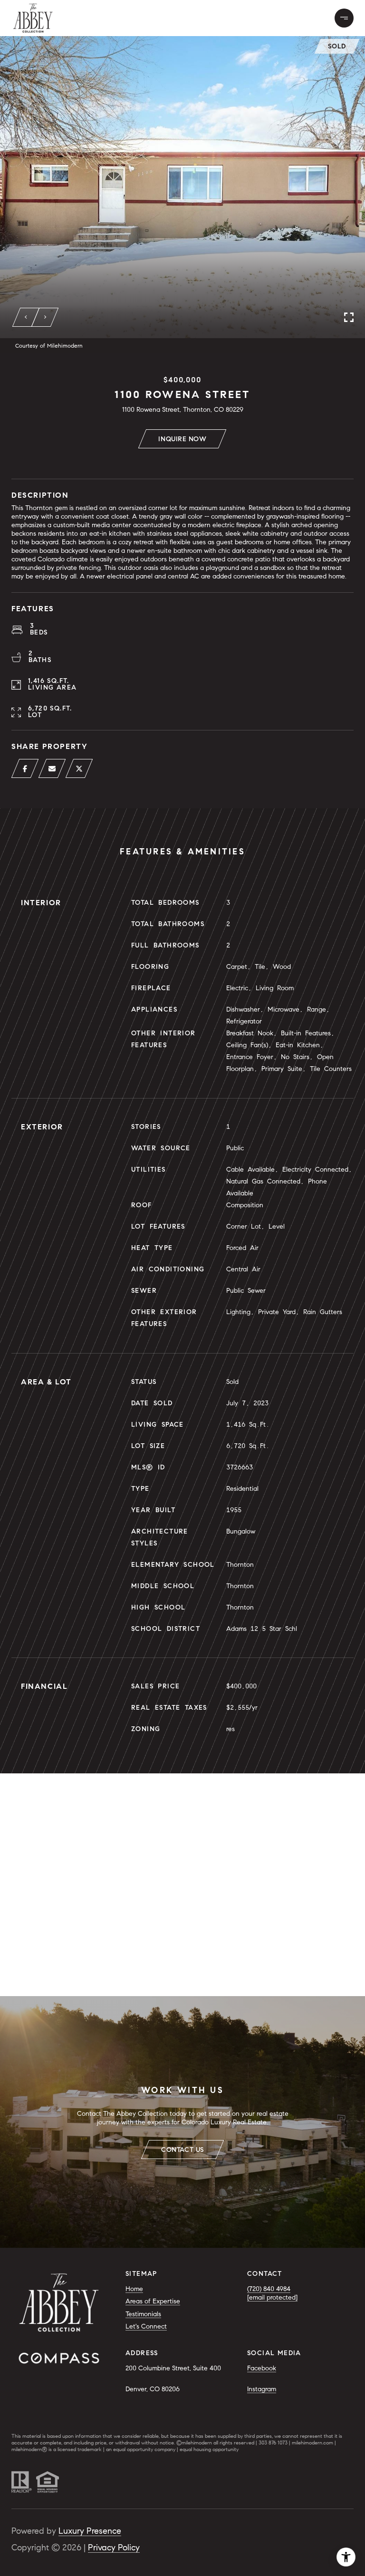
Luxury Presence (90, 2531)
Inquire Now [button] (182, 439)
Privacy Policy (114, 2548)
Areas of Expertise (153, 2301)
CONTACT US (182, 2150)
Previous (26, 317)
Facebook (262, 2368)
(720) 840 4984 (269, 2289)
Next (45, 317)
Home (134, 2289)
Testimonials (143, 2314)
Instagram (262, 2389)
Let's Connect (146, 2326)
